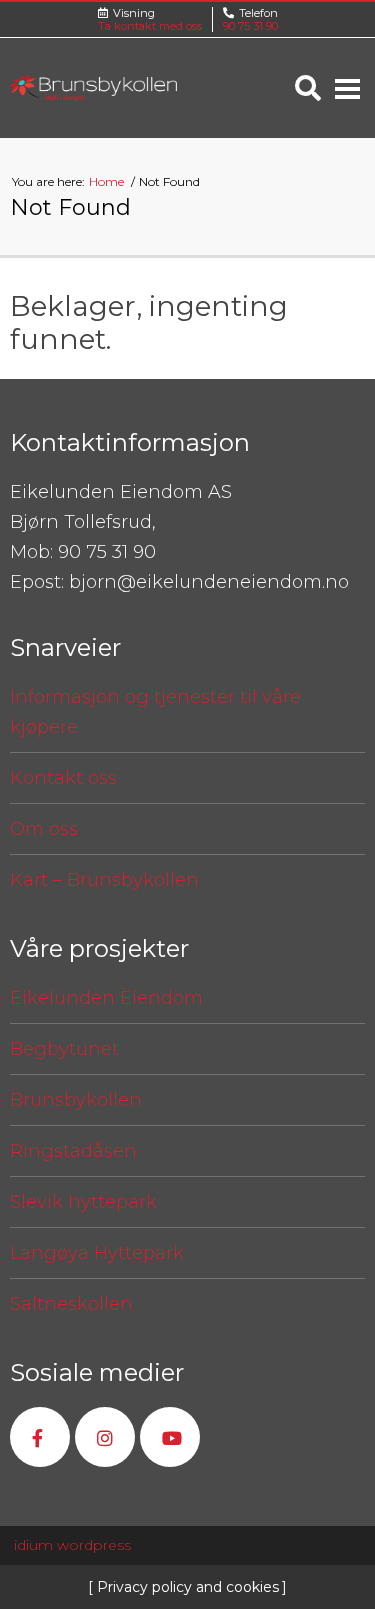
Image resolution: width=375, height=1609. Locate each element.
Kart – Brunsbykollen (104, 880)
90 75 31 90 (250, 26)
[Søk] (308, 88)
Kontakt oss (63, 778)
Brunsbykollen (76, 1100)
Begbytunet (64, 1049)
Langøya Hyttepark (97, 1253)
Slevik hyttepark (83, 1202)
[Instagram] (105, 1437)
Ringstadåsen (73, 1151)
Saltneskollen (71, 1304)
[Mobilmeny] (347, 88)
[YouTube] (170, 1437)
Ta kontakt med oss (150, 26)
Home (108, 181)
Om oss (44, 829)
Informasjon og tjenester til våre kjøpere (155, 712)
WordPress (72, 1545)
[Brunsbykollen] (94, 88)
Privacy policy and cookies (186, 1587)
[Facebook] (40, 1437)
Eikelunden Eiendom (106, 998)
